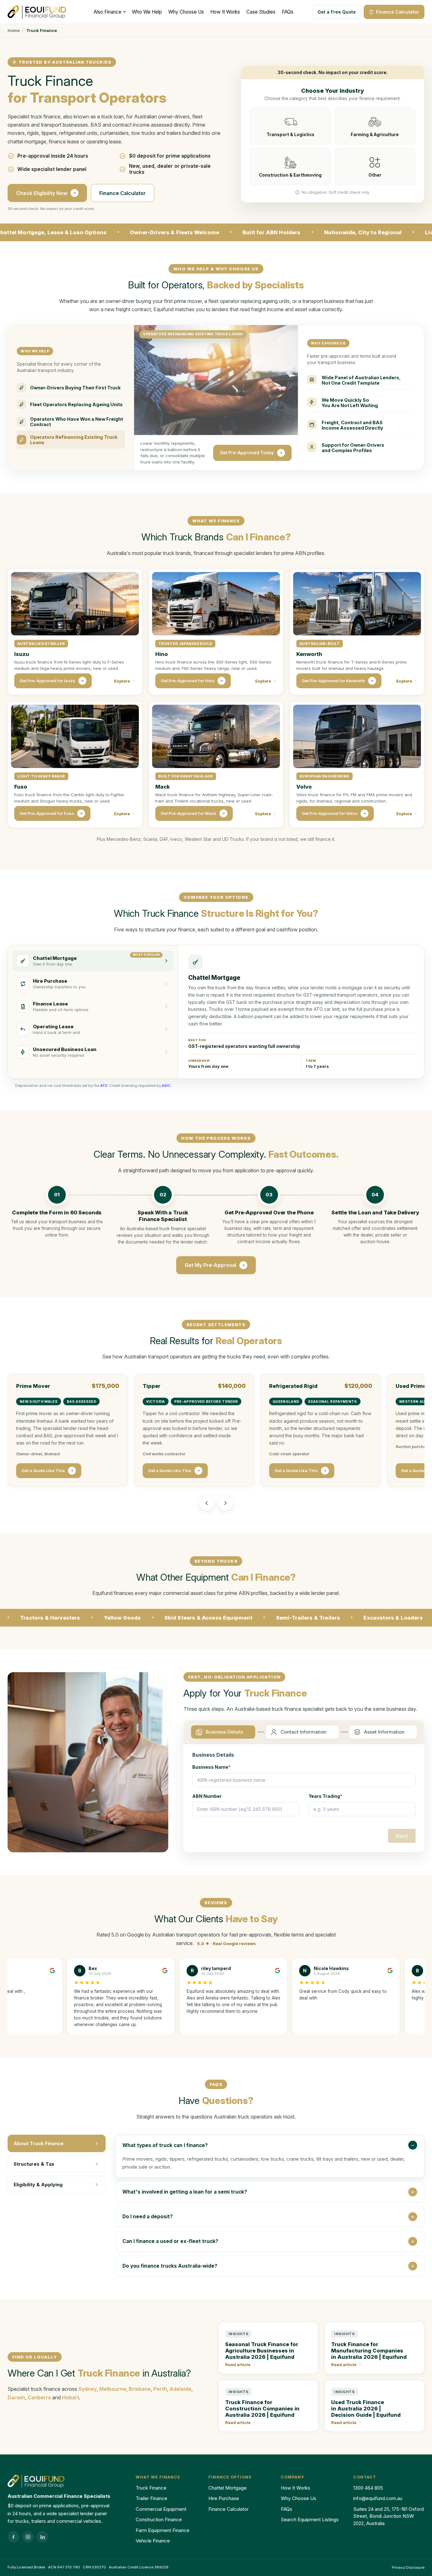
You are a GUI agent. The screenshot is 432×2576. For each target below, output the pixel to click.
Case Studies (261, 12)
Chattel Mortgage (228, 2488)
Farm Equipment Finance (163, 2530)
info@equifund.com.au (378, 2498)
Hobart (71, 2397)
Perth (160, 2389)
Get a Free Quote (337, 12)
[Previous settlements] (207, 1503)
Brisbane (140, 2389)
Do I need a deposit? (148, 2217)
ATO (104, 1086)
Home (14, 30)
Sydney (88, 2389)
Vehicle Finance (153, 2541)
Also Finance (108, 12)
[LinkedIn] (42, 2537)
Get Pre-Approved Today (247, 453)
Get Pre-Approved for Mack (188, 813)
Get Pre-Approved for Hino (188, 681)
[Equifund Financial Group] (38, 12)
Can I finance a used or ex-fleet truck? (170, 2241)
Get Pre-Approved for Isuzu (47, 681)
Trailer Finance (151, 2498)
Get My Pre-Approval (210, 1265)
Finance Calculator (398, 12)
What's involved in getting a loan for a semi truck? (185, 2192)
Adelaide (180, 2389)
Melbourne (113, 2389)
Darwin (16, 2397)
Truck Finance (151, 2488)
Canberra (39, 2397)
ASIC (166, 1086)
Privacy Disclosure (408, 2567)
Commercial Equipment (161, 2509)
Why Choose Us (186, 12)
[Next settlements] (225, 1503)
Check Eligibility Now (42, 193)
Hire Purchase (224, 2498)
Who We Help (147, 12)
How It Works (225, 12)
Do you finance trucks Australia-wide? (170, 2266)
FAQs (288, 12)
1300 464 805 (368, 2488)
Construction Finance (159, 2519)
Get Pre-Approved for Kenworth (333, 681)
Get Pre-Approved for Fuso (47, 813)
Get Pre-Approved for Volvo (330, 813)
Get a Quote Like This (43, 1471)
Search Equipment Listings (310, 2519)
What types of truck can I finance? (165, 2145)
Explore (122, 681)
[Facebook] (13, 2537)
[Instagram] (28, 2537)
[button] (71, 388)
